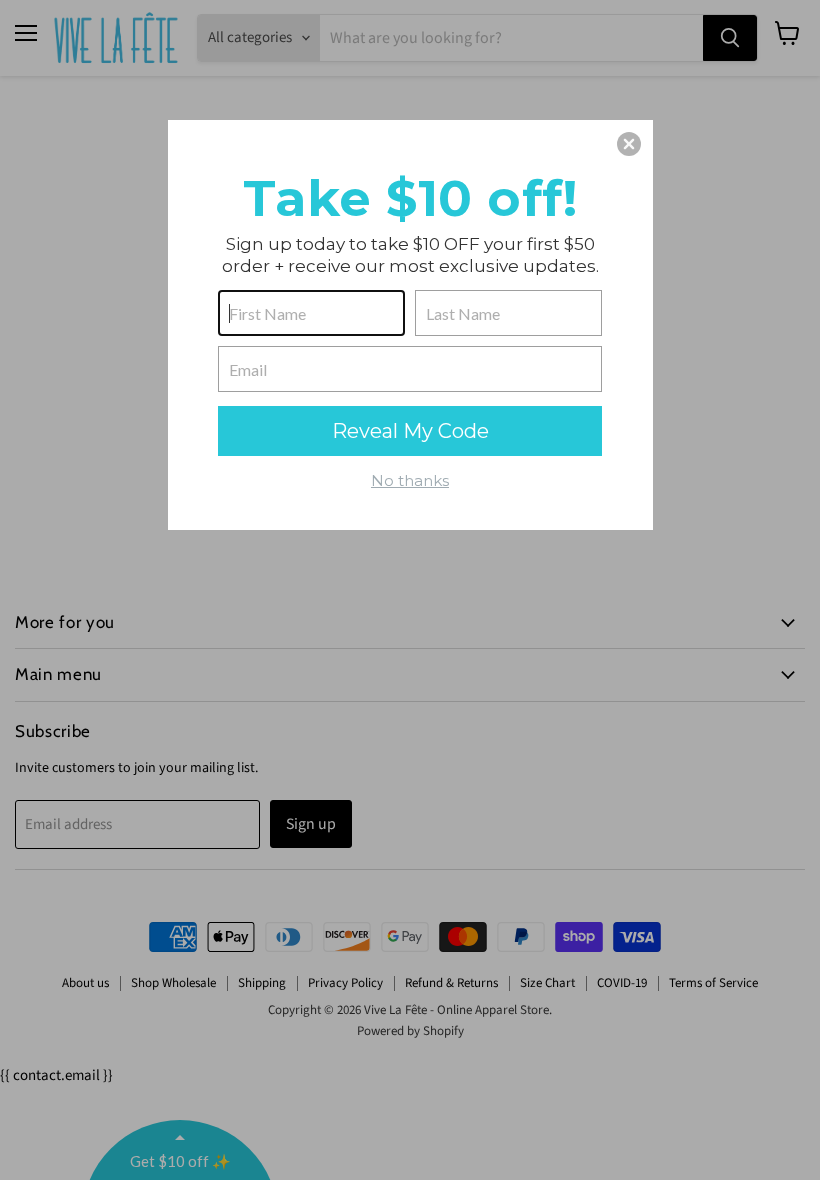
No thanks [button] (410, 480)
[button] (629, 144)
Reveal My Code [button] (410, 431)
